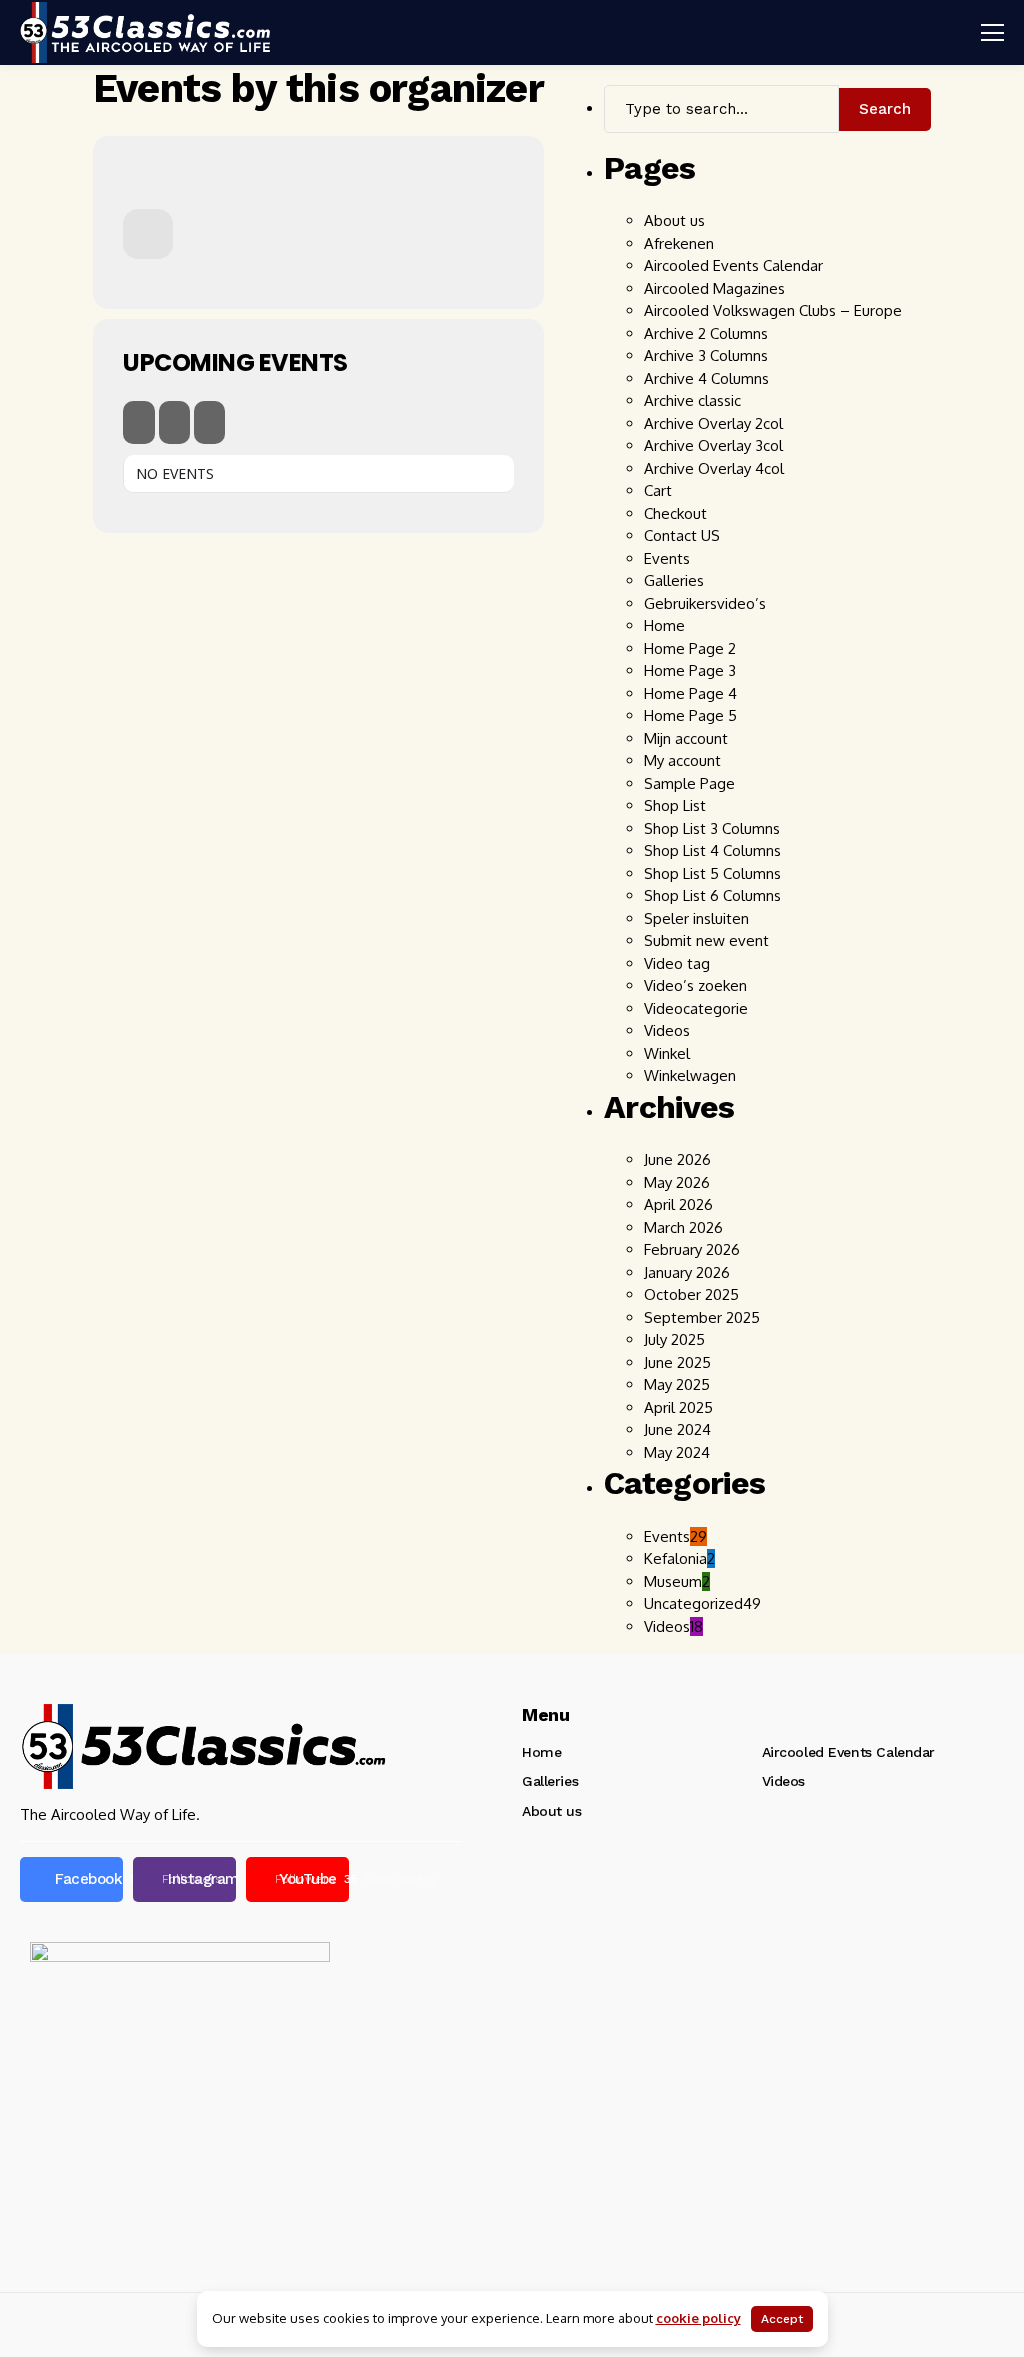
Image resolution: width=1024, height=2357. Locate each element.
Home (664, 625)
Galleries (674, 580)
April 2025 (678, 1407)
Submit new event (706, 940)
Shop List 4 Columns (712, 850)
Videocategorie (696, 1008)
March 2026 (683, 1227)
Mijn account (686, 738)
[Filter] (174, 422)
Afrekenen (679, 243)
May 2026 (677, 1182)
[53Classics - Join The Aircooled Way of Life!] (145, 32)
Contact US (682, 535)
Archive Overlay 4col (716, 468)
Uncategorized (702, 1603)
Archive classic (692, 400)
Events (667, 558)
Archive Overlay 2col (713, 423)
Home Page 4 (690, 693)
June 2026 (677, 1159)
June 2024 (677, 1429)
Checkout (675, 513)
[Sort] (209, 422)
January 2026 (687, 1272)
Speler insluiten (696, 918)
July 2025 (674, 1339)
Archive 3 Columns (706, 355)
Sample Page (689, 783)
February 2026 (692, 1249)
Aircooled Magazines (714, 288)
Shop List (675, 805)
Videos (667, 1030)
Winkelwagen (690, 1075)
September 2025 (702, 1317)
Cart (658, 490)
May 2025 (677, 1384)
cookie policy (698, 2318)
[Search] (139, 422)
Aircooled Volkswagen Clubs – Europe (773, 310)
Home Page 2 (690, 648)
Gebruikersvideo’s (705, 603)
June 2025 (677, 1362)
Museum (677, 1581)
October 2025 (691, 1294)
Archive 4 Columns (706, 378)
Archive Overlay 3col (715, 445)
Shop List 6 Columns (712, 895)
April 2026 (678, 1204)
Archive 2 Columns (706, 333)
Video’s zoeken (695, 985)
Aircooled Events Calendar (733, 265)
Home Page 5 (690, 715)
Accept (782, 2319)
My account (682, 760)
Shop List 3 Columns (712, 828)
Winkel (667, 1053)
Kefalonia (679, 1558)
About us (674, 220)
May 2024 (677, 1452)
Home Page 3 (690, 670)
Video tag (677, 963)
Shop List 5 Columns (712, 873)
